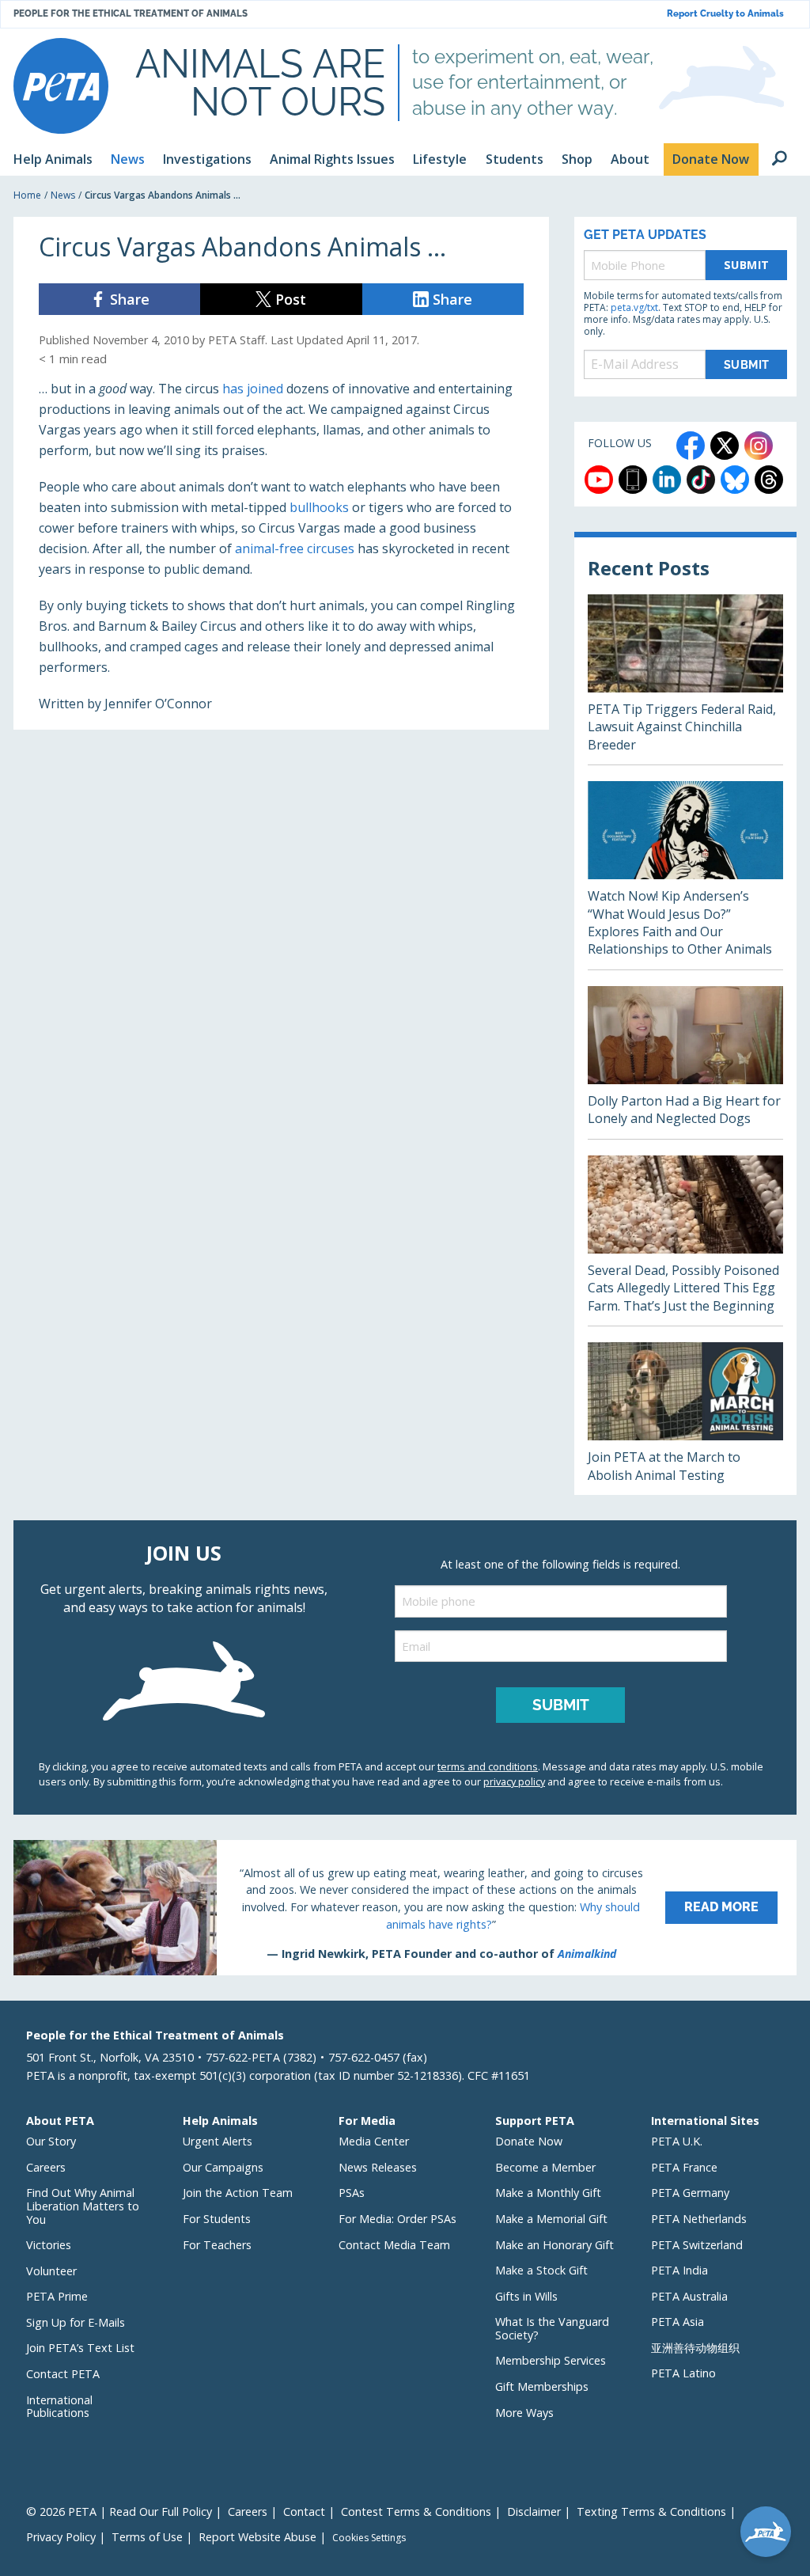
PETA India (679, 2270)
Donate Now (529, 2141)
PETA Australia (689, 2296)
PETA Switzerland (697, 2245)
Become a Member (545, 2167)
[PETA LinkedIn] (667, 480)
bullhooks (319, 507)
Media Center (374, 2141)
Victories (49, 2245)
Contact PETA (63, 2374)
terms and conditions (488, 1766)
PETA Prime (57, 2296)
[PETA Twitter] (725, 446)
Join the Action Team (238, 2193)
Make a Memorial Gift (551, 2219)
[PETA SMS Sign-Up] (633, 480)
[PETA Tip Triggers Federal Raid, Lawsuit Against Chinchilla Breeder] (685, 679)
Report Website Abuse (257, 2537)
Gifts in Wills (526, 2296)
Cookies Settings (369, 2538)
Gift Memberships (542, 2386)
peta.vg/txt (634, 307)
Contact (304, 2512)
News (63, 195)
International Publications (59, 2407)
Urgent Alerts (218, 2141)
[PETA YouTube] (599, 480)
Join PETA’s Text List (80, 2348)
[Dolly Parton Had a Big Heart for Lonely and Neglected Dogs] (685, 1062)
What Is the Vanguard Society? (552, 2328)
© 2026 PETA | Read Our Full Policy (119, 2512)
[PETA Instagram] (759, 446)
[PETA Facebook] (691, 446)
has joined (253, 389)
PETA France (684, 2167)
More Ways (524, 2413)
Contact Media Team (394, 2245)
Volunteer (51, 2271)
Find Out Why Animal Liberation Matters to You (83, 2206)
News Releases (378, 2167)
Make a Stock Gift (541, 2270)
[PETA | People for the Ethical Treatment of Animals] (61, 86)
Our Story (51, 2141)
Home (27, 195)
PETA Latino (683, 2373)
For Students (217, 2219)
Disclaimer (534, 2512)
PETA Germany (690, 2193)
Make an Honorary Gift (555, 2245)
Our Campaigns (223, 2167)
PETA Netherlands (699, 2219)
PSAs (352, 2193)
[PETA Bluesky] (735, 480)
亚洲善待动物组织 (695, 2348)
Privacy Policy (61, 2537)
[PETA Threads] (769, 480)
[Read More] (405, 1907)
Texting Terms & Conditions (651, 2512)
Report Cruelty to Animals (725, 14)
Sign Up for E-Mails (76, 2322)
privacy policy (514, 1781)
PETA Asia (678, 2322)
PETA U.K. (677, 2141)
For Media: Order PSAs (397, 2219)
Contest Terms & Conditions (416, 2512)
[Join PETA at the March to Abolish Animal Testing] (685, 1419)
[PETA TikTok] (701, 480)
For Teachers (217, 2245)
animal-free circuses (295, 548)
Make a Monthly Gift (548, 2193)
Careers (46, 2167)
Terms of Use (147, 2537)
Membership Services (551, 2360)
